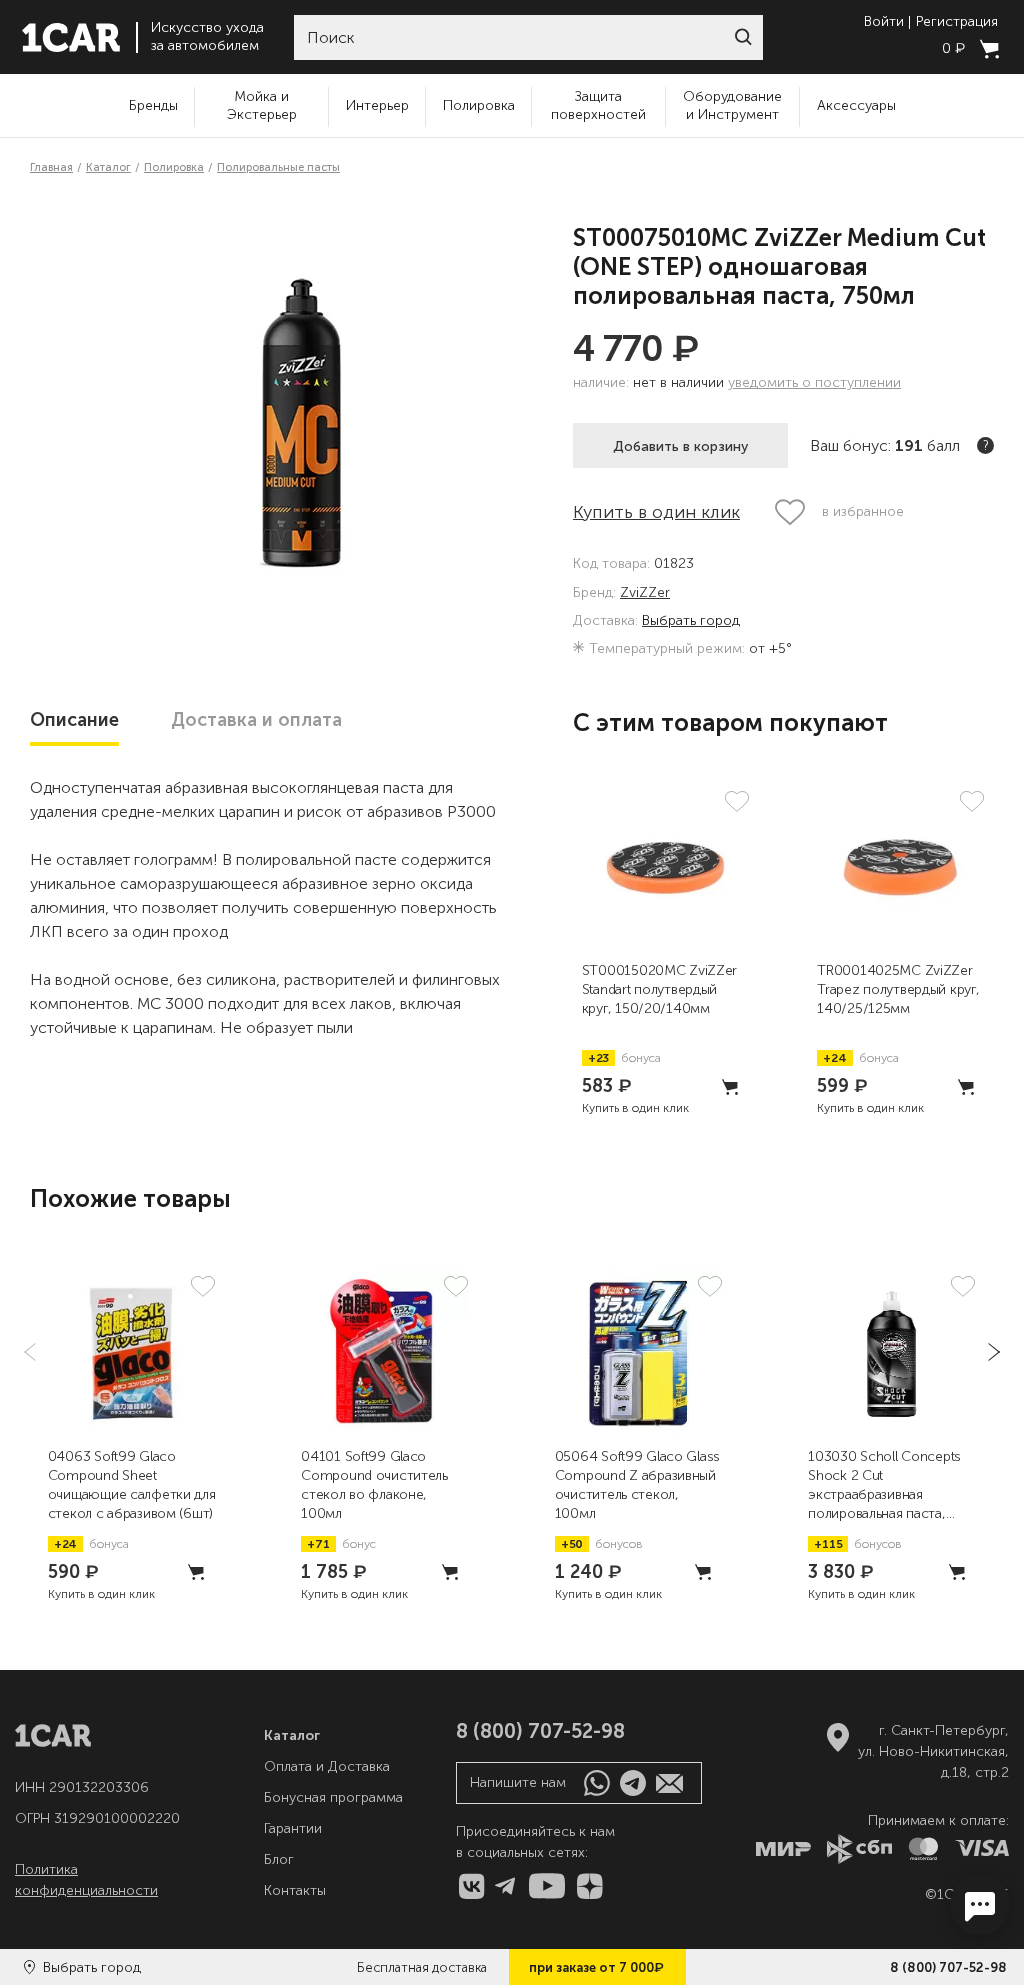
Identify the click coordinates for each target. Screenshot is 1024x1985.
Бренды (153, 105)
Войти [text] (884, 22)
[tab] (74, 720)
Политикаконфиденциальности (86, 1880)
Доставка (256, 720)
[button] (743, 37)
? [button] (986, 445)
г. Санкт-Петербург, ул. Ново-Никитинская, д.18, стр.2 (933, 1751)
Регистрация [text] (957, 22)
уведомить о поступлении (814, 382)
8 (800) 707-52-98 (948, 1967)
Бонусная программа (333, 1797)
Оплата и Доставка (327, 1766)
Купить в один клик (656, 512)
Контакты (295, 1890)
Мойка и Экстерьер (262, 105)
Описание (74, 720)
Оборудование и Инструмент (732, 105)
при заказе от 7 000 (596, 1967)
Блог (279, 1859)
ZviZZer (645, 593)
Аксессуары (856, 105)
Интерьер (377, 105)
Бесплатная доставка (422, 1967)
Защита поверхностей (598, 105)
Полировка (479, 105)
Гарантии (293, 1828)
